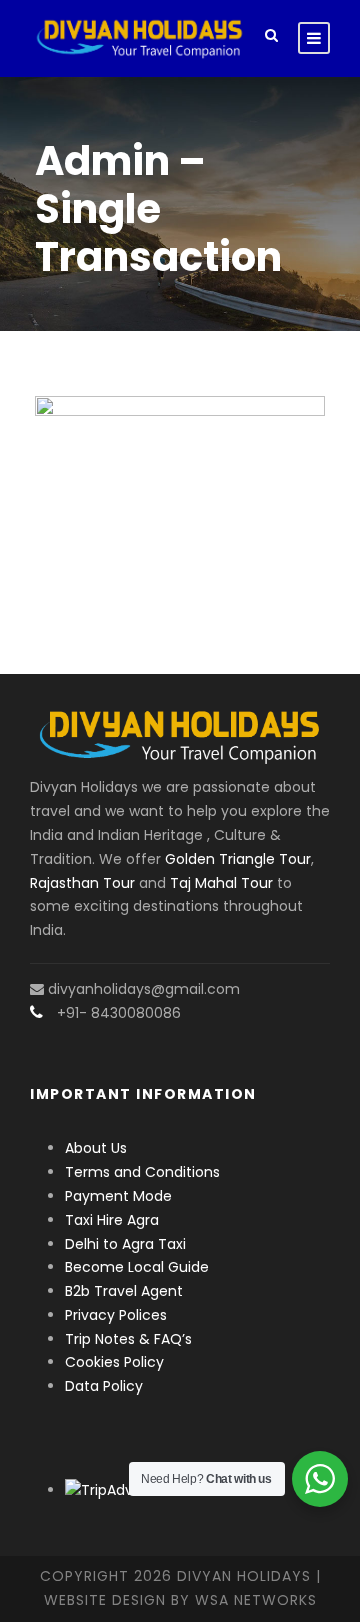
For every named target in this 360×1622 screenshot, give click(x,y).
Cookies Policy (114, 1362)
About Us (96, 1148)
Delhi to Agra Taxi (127, 1244)
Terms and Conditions (142, 1172)
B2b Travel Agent (124, 1291)
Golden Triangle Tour (238, 859)
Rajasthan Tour (82, 883)
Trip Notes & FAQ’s (128, 1339)
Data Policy (104, 1386)
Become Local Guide (137, 1267)
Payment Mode (118, 1196)
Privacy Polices (116, 1315)
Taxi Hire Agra (112, 1220)
